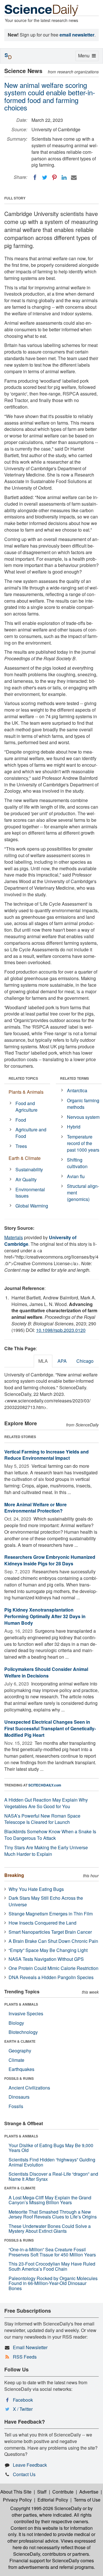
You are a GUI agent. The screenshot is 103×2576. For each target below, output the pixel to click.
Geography (20, 2051)
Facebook (23, 2400)
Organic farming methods (83, 1104)
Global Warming (32, 1206)
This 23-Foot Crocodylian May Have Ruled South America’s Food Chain (52, 2266)
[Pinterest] (54, 177)
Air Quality (26, 1179)
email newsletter (77, 35)
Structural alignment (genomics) (83, 1193)
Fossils (16, 2106)
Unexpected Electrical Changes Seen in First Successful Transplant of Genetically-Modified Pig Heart (50, 1728)
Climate (16, 2060)
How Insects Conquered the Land (42, 1923)
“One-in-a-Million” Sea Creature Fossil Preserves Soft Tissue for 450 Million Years (52, 2252)
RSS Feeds (25, 2357)
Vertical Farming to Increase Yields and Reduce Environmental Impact (46, 1455)
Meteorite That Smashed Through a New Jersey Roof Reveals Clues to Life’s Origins (53, 2214)
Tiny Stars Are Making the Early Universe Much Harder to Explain (46, 1851)
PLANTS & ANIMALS (21, 2004)
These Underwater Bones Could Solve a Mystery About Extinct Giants (50, 2229)
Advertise (89, 2492)
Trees (21, 1146)
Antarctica (77, 1090)
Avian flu (76, 1176)
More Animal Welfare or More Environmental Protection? (35, 1508)
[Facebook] (35, 177)
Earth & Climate (25, 1158)
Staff (42, 2492)
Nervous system (83, 1117)
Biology (16, 2023)
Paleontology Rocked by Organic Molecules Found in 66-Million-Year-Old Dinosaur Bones (53, 2283)
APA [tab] (62, 1361)
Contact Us (24, 2474)
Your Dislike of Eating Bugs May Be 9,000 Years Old (51, 2148)
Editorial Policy (53, 2500)
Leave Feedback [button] (30, 2465)
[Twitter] (45, 177)
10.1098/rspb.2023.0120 (61, 1330)
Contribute (63, 2492)
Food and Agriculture (26, 1107)
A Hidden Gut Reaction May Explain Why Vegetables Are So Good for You (46, 1803)
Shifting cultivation (77, 1163)
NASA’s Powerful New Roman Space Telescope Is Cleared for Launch (42, 1819)
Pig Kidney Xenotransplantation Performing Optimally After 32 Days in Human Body (45, 1616)
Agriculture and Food (31, 1133)
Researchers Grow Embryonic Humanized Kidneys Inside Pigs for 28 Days (50, 1560)
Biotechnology (23, 2032)
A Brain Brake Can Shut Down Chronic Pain (53, 1941)
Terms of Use (87, 2500)
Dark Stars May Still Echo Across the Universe (46, 1901)
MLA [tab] (43, 1361)
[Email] (74, 177)
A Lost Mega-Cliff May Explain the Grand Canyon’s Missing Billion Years (50, 2200)
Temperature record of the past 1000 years (83, 1143)
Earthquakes (21, 2069)
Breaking (14, 1875)
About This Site (16, 2492)
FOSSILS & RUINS (19, 2078)
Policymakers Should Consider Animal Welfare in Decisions (46, 1672)
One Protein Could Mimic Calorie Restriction (54, 1968)
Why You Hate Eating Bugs (36, 1889)
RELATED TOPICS (23, 1078)
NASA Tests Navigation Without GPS (46, 1959)
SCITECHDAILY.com (45, 1785)
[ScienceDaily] (41, 10)
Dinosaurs (19, 2097)
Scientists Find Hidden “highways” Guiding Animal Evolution (52, 2162)
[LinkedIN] (64, 177)
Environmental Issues (30, 1193)
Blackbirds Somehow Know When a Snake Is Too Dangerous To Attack (50, 1835)
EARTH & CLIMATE (20, 2041)
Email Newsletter (30, 2347)
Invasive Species (26, 2013)
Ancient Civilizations (29, 2088)
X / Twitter (23, 2409)
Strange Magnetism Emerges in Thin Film (51, 1914)
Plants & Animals (26, 1092)
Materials (14, 1237)
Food (21, 1120)
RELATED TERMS (75, 1078)
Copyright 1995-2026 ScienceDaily (46, 2508)
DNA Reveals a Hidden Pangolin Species (51, 1977)
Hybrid (74, 1127)
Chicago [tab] (85, 1361)
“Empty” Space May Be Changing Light (48, 1950)
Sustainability (29, 1169)
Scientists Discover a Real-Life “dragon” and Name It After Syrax (53, 2176)
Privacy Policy (17, 2500)
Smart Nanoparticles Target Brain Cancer (50, 1932)
